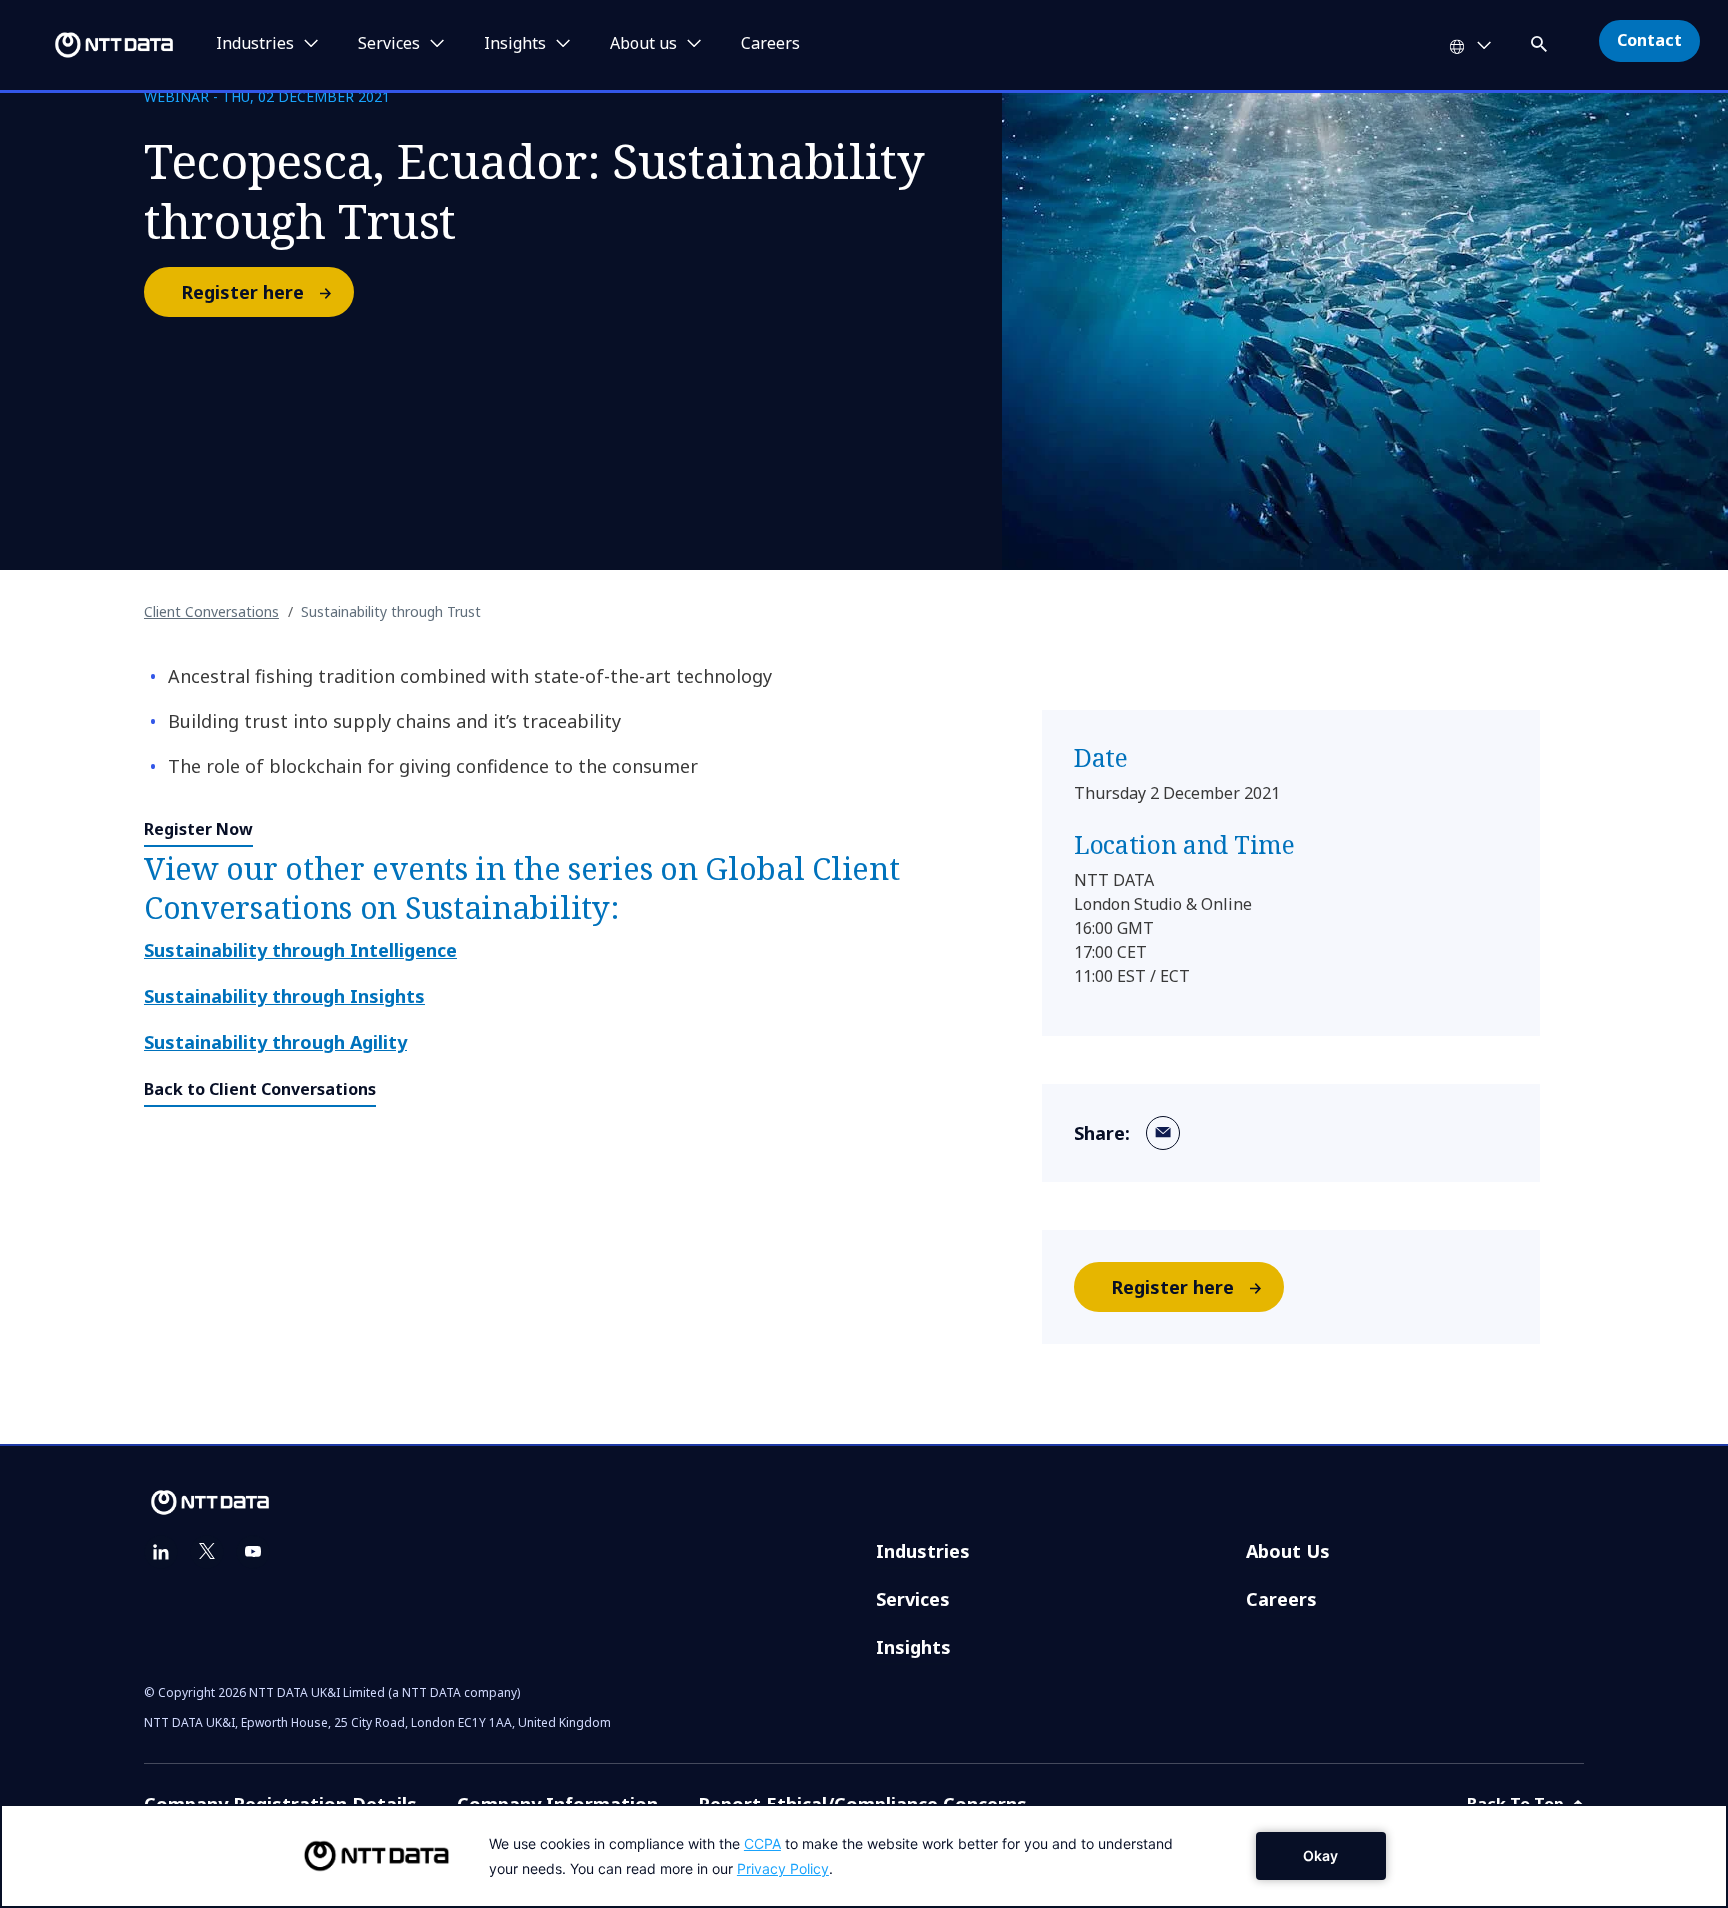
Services (913, 1599)
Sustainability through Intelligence (300, 950)
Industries (923, 1551)
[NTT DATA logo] (90, 45)
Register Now (198, 829)
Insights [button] (515, 44)
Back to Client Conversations (260, 1089)
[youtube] (253, 1552)
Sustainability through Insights (284, 996)
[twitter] (207, 1552)
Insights (913, 1647)
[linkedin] (161, 1552)
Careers (770, 44)
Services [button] (389, 44)
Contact (1649, 40)
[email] (1163, 1133)
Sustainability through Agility (275, 1042)
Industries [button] (255, 44)
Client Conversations (211, 611)
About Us (1288, 1551)
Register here (242, 292)
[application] (864, 1856)
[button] (1541, 40)
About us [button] (643, 44)
